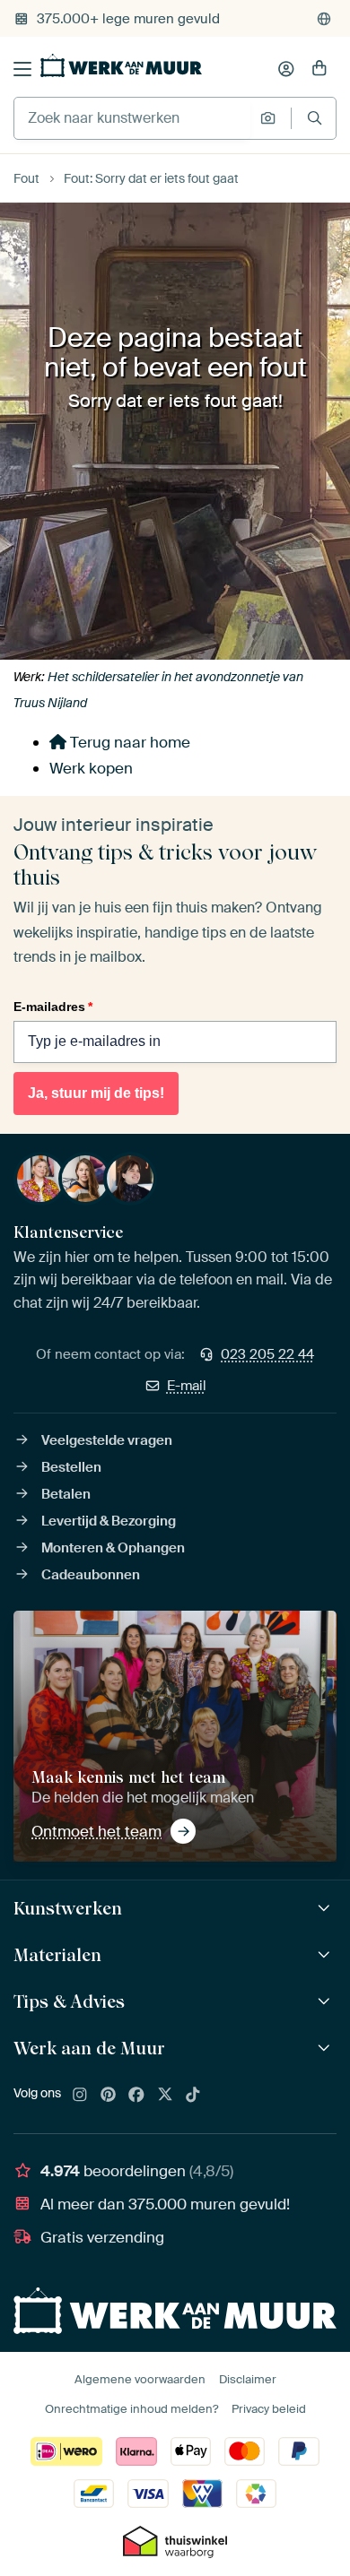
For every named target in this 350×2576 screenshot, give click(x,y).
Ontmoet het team (96, 1831)
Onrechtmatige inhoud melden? (131, 2409)
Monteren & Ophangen (113, 1548)
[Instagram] (80, 2096)
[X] (165, 2096)
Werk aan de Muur (89, 2048)
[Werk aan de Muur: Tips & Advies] (326, 2002)
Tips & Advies (69, 2001)
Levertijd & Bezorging (109, 1521)
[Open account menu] (286, 69)
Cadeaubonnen (91, 1575)
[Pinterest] (109, 2096)
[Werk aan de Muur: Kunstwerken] (326, 1909)
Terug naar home (128, 742)
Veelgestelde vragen (107, 1440)
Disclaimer (248, 2379)
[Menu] (22, 69)
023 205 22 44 (267, 1354)
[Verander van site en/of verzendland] (324, 19)
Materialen (57, 1955)
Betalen (66, 1494)
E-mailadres (53, 1007)
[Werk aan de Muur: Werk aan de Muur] (326, 2049)
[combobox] (132, 118)
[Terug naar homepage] (121, 65)
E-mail (187, 1386)
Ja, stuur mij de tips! (96, 1093)
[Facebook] (136, 2096)
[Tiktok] (193, 2096)
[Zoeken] (315, 118)
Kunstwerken (68, 1908)
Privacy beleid (269, 2409)
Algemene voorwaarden (140, 2379)
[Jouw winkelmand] (319, 69)
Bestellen (71, 1467)
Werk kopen (91, 768)
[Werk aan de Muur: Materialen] (326, 1955)
